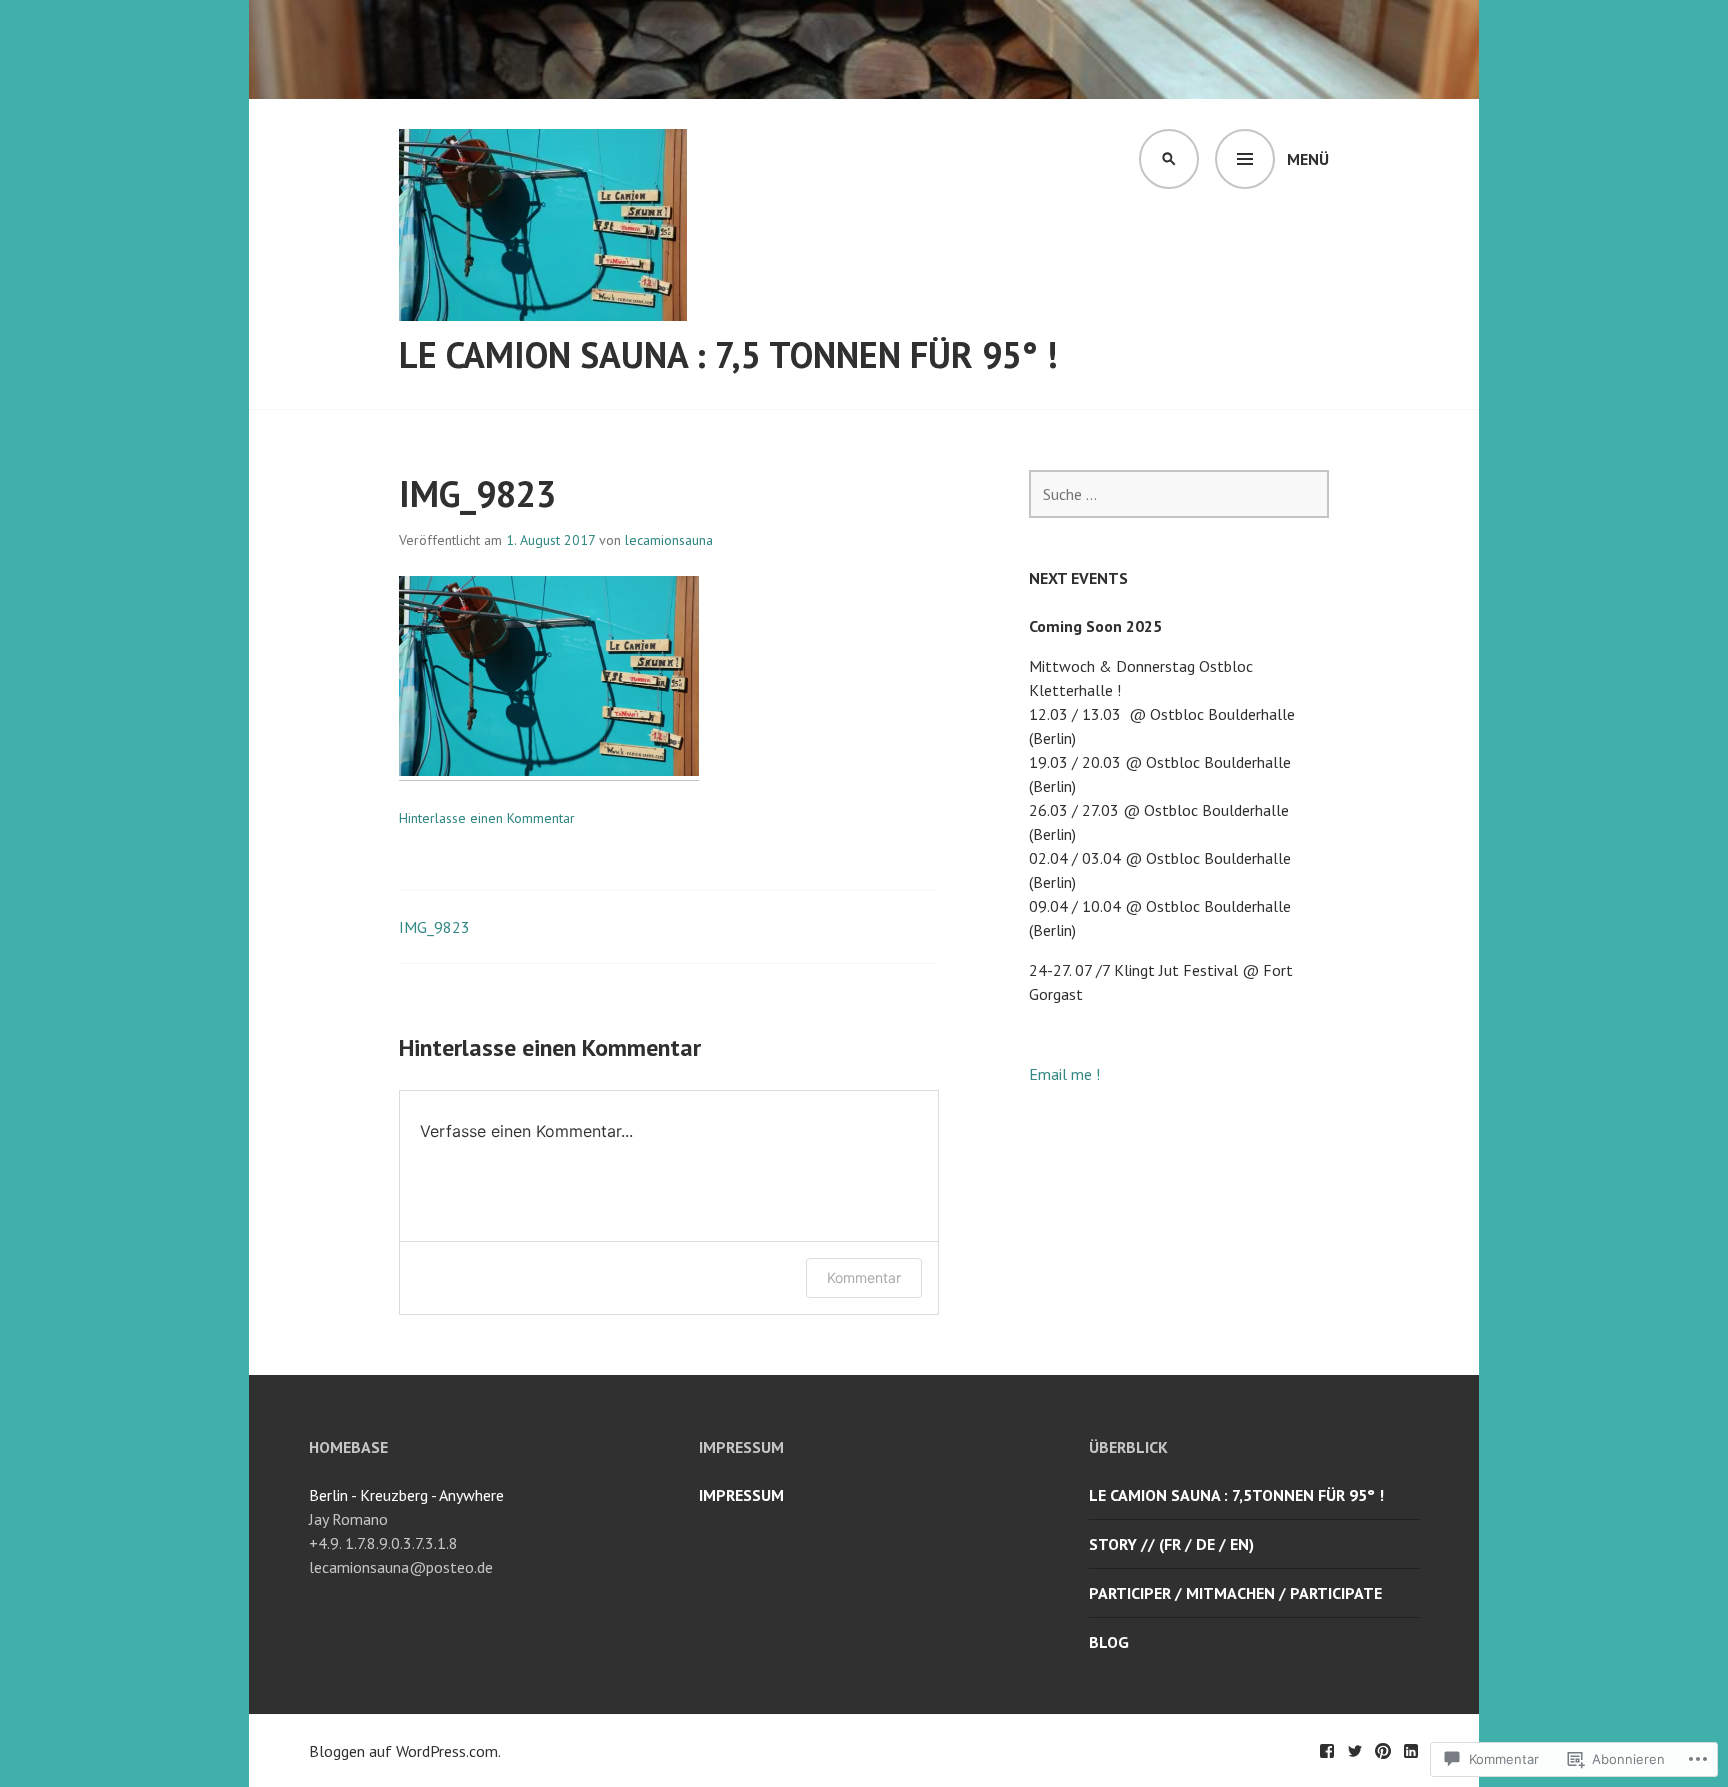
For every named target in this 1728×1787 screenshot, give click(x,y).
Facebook (1327, 1751)
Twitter (1355, 1751)
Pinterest (1383, 1751)
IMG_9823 (434, 927)
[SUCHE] (1169, 159)
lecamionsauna (669, 540)
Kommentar (864, 1277)
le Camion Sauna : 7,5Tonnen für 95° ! (1236, 1495)
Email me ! (1064, 1074)
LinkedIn (1411, 1751)
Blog (1109, 1642)
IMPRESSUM (741, 1495)
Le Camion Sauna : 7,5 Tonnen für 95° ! (728, 354)
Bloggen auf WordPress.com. (405, 1751)
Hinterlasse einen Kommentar (487, 818)
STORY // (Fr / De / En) (1171, 1544)
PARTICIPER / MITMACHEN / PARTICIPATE (1235, 1593)
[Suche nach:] (1179, 494)
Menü (1308, 159)
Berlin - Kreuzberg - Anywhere (406, 1495)
